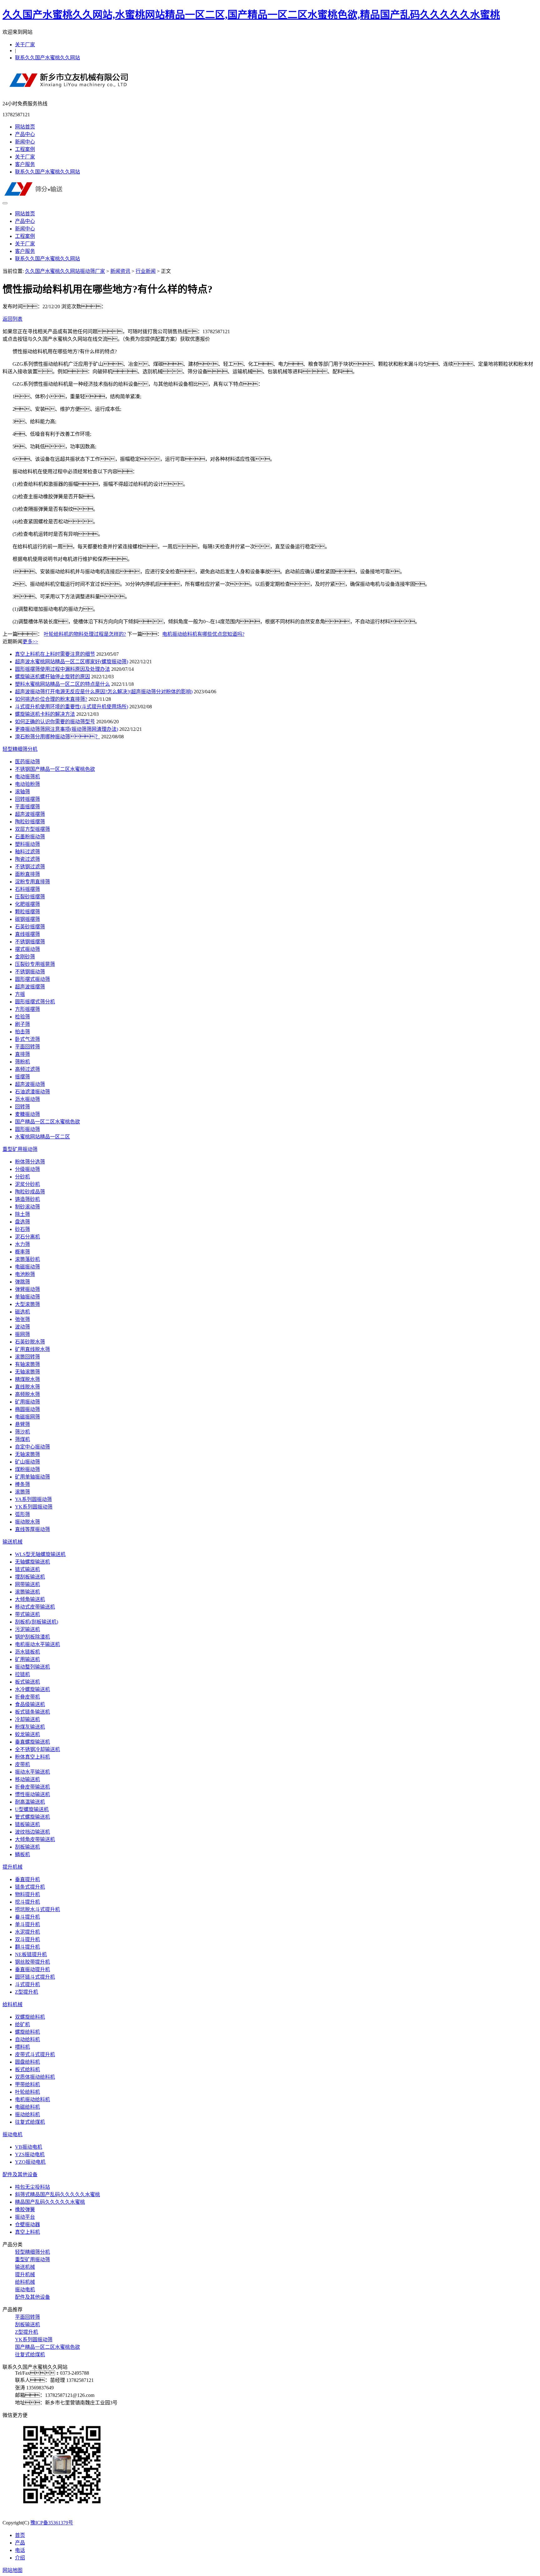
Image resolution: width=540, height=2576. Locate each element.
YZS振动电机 (30, 2154)
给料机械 (12, 2004)
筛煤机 (22, 1439)
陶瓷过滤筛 (27, 859)
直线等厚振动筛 (32, 1529)
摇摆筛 (22, 1077)
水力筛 (22, 1244)
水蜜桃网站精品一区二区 (42, 1137)
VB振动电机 (29, 2147)
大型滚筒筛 (27, 1304)
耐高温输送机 (30, 1802)
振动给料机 (27, 2114)
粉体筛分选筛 (30, 1162)
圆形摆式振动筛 (32, 979)
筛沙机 (22, 1432)
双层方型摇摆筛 (32, 829)
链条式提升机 (30, 1887)
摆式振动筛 (27, 949)
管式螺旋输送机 (32, 1817)
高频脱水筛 (27, 1394)
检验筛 (22, 1017)
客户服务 (25, 164)
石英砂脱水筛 (30, 1342)
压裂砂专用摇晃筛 (35, 964)
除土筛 (22, 1214)
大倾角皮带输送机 (35, 1839)
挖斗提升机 (27, 1902)
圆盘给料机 (27, 2062)
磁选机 (22, 1312)
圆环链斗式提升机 (35, 1977)
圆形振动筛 (27, 1129)
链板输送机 (27, 1824)
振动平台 (25, 2217)
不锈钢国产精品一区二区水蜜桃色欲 (55, 769)
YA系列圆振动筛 (33, 1499)
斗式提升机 (27, 1984)
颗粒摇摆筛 (27, 912)
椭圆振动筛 (27, 1409)
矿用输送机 (27, 1659)
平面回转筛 (27, 1047)
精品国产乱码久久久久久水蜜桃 (50, 2202)
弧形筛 (22, 1514)
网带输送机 (27, 1584)
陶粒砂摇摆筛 (30, 822)
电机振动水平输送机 (37, 1644)
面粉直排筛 (27, 874)
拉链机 (22, 1674)
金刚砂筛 (25, 957)
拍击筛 (22, 1032)
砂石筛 (22, 1229)
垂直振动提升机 (32, 1969)
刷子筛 (22, 1024)
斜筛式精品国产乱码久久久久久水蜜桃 (57, 2194)
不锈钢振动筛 (30, 972)
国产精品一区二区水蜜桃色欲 (47, 1122)
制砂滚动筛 (27, 1207)
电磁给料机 (27, 2107)
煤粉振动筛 (27, 1469)
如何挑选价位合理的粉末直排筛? (51, 699)
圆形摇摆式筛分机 (35, 1002)
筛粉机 (22, 1062)
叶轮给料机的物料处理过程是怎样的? (85, 634)
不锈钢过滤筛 (30, 867)
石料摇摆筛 (27, 889)
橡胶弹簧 (25, 2209)
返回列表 (12, 319)
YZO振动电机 (30, 2162)
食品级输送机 (30, 1704)
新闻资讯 (120, 271)
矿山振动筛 (27, 1462)
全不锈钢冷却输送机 (37, 1749)
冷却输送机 (27, 1719)
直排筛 (22, 1054)
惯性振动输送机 (32, 1794)
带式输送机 (27, 1614)
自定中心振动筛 (32, 1447)
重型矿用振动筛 (20, 1149)
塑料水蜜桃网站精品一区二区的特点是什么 (62, 684)
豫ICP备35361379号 (52, 2523)
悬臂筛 (22, 1424)
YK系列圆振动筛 (34, 1507)
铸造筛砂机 (27, 1199)
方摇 (20, 994)
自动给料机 (27, 2039)
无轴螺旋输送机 (32, 1562)
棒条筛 (22, 1484)
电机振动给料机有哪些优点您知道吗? (203, 634)
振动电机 (12, 2134)
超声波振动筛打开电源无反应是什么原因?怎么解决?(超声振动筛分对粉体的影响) (104, 692)
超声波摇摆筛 (30, 814)
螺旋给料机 (27, 2032)
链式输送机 (27, 1569)
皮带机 (22, 1764)
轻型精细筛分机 (20, 749)
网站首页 (25, 127)
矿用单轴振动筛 (32, 1477)
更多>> (30, 642)
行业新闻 (146, 271)
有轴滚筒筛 (27, 1364)
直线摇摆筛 (27, 934)
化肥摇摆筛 (27, 904)
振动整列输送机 (32, 1667)
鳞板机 (22, 1854)
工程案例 (25, 149)
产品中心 (25, 134)
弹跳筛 (22, 1282)
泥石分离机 (27, 1237)
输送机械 (12, 1542)
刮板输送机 (27, 1847)
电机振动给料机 (32, 2099)
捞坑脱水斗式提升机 (37, 1909)
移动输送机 (27, 1779)
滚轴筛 (22, 792)
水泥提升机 (27, 1932)
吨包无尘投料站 (32, 2187)
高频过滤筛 (27, 1069)
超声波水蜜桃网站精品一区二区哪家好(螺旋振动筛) (72, 662)
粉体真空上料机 (32, 1757)
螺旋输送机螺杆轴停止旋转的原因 (52, 677)
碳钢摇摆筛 (27, 919)
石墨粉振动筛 (30, 837)
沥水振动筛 (27, 1099)
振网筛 (22, 1334)
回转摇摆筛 (27, 799)
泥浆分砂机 (27, 1184)
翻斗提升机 (27, 1947)
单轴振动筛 (27, 1297)
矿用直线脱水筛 (32, 1349)
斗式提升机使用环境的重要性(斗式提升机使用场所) (72, 707)
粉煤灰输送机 (30, 1727)
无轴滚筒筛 (27, 1372)
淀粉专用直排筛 (32, 882)
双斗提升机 (27, 1939)
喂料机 (22, 2047)
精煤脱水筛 (27, 1379)
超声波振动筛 (30, 1084)
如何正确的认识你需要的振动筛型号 (55, 722)
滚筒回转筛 (27, 1357)
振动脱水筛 (27, 1522)
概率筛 (22, 1252)
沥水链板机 (27, 1652)
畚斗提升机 (27, 1917)
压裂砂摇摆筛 (30, 897)
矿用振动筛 (27, 1402)
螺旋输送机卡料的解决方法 (45, 714)
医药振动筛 (27, 762)
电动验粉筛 (27, 784)
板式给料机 (27, 2069)
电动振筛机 (27, 777)
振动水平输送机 (32, 1772)
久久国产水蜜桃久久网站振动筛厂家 (65, 271)
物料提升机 (27, 1894)
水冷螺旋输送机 (32, 1689)
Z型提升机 (27, 1992)
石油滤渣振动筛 (32, 1092)
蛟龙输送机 (27, 1734)
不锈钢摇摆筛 (30, 942)
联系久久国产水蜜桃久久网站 (47, 58)
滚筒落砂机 (27, 1259)
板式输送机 (27, 1682)
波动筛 (22, 1327)
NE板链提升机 (31, 1954)
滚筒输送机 (27, 1592)
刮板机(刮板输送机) (37, 1622)
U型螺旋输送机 (32, 1809)
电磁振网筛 (27, 1417)
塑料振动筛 (27, 844)
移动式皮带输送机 (35, 1607)
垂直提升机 (27, 1879)
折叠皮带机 (27, 1697)
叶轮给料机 (27, 2092)
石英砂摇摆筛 (30, 927)
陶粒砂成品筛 (30, 1192)
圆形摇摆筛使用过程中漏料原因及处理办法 (62, 669)
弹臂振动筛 (27, 1289)
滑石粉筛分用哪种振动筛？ (57, 737)
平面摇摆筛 (27, 807)
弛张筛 (22, 1319)
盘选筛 (22, 1222)
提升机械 (12, 1867)
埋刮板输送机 (30, 1577)
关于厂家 (25, 45)
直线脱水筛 (27, 1387)
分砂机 (22, 1177)
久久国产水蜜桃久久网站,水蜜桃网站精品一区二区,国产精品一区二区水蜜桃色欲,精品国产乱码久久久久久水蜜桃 (251, 15)
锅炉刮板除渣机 (32, 1637)
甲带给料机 (27, 2084)
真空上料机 (27, 2232)
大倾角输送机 (30, 1599)
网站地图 (12, 2570)
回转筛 (22, 1107)
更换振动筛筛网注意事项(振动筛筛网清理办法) (67, 729)
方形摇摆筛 (27, 1009)
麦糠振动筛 (27, 1114)
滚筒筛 (22, 1492)
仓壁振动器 (27, 2224)
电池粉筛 (25, 1274)
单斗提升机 (27, 1924)
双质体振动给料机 (35, 2077)
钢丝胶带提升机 (32, 1962)
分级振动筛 (27, 1169)
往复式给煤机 (30, 2122)
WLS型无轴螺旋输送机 (40, 1554)
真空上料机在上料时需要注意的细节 (55, 654)
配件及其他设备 (20, 2174)
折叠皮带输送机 (32, 1787)
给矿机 (22, 2024)
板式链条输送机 (32, 1712)
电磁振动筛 (27, 1267)
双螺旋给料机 (30, 2017)
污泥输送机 (27, 1629)
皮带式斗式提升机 (35, 2054)
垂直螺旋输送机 (32, 1742)
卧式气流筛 (27, 1039)
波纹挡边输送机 (32, 1832)
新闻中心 (25, 142)
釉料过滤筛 (27, 852)
